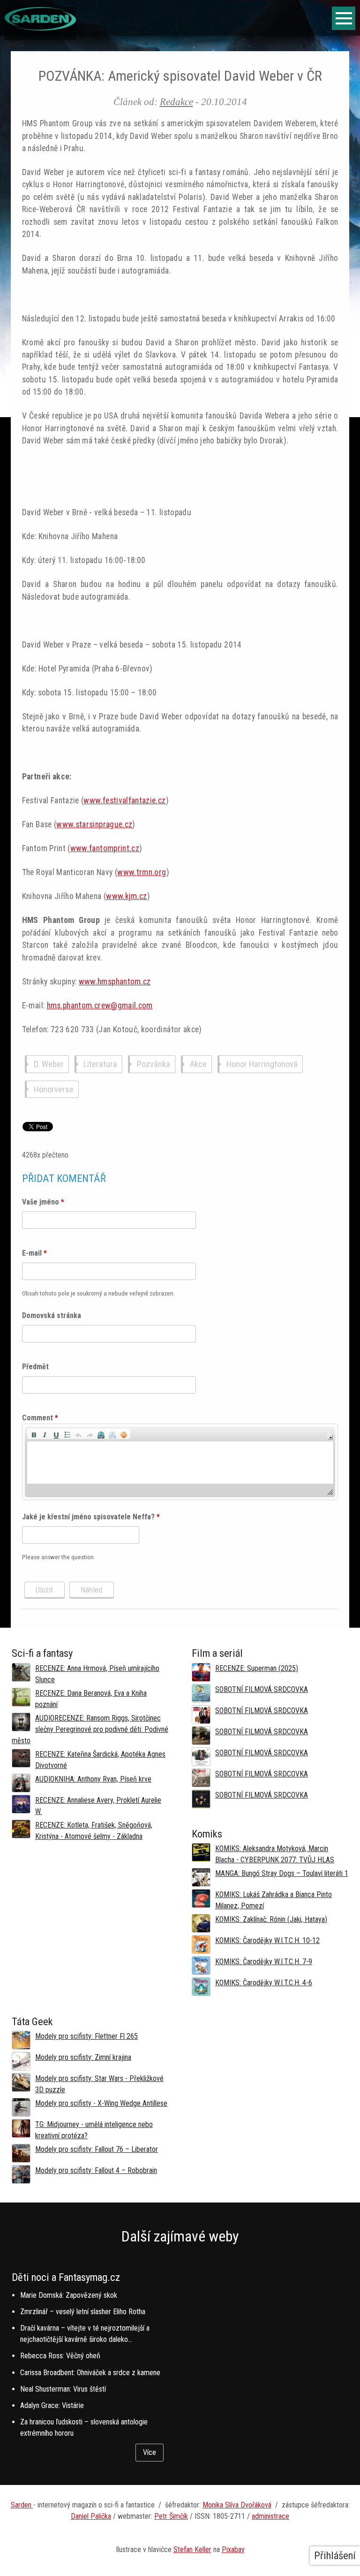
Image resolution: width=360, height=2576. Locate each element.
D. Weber (49, 1064)
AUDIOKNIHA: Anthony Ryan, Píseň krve (93, 1779)
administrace (270, 2516)
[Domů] (40, 28)
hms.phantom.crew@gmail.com (100, 1006)
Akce (198, 1064)
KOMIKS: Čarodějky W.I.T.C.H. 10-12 (267, 1940)
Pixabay (233, 2549)
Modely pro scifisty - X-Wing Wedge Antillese (101, 2103)
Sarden (22, 2505)
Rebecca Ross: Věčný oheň (60, 2356)
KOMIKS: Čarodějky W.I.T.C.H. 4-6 (264, 1983)
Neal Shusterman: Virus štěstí (63, 2389)
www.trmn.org (142, 872)
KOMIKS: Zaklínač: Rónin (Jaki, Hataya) (271, 1919)
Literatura (100, 1064)
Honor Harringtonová (262, 1064)
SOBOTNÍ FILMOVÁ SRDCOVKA (262, 1689)
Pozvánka (154, 1064)
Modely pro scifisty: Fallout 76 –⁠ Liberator (97, 2149)
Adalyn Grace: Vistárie (52, 2405)
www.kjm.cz (127, 896)
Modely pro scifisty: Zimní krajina (83, 2057)
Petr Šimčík (171, 2516)
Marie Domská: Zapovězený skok (69, 2295)
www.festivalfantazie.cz (124, 800)
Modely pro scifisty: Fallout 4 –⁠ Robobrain (96, 2170)
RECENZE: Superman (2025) (257, 1668)
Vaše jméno (43, 1202)
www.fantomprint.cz (105, 848)
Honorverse (54, 1089)
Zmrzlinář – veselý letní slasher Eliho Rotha (83, 2312)
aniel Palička (93, 2516)
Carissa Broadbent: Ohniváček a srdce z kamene (90, 2373)
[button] (34, 1434)
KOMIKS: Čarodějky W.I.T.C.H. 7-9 (264, 1962)
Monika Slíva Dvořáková (237, 2505)
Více (150, 2452)
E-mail (34, 1253)
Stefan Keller (192, 2549)
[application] (180, 1462)
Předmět (35, 1367)
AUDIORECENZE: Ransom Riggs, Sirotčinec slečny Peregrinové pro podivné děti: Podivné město (90, 1729)
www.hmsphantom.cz (115, 982)
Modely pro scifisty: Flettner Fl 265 (86, 2036)
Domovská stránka (52, 1315)
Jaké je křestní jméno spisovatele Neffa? (91, 1517)
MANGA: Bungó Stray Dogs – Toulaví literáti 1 (282, 1873)
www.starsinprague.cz (94, 824)
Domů (15, 44)
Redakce (176, 102)
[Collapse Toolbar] (330, 1437)
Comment (40, 1418)
